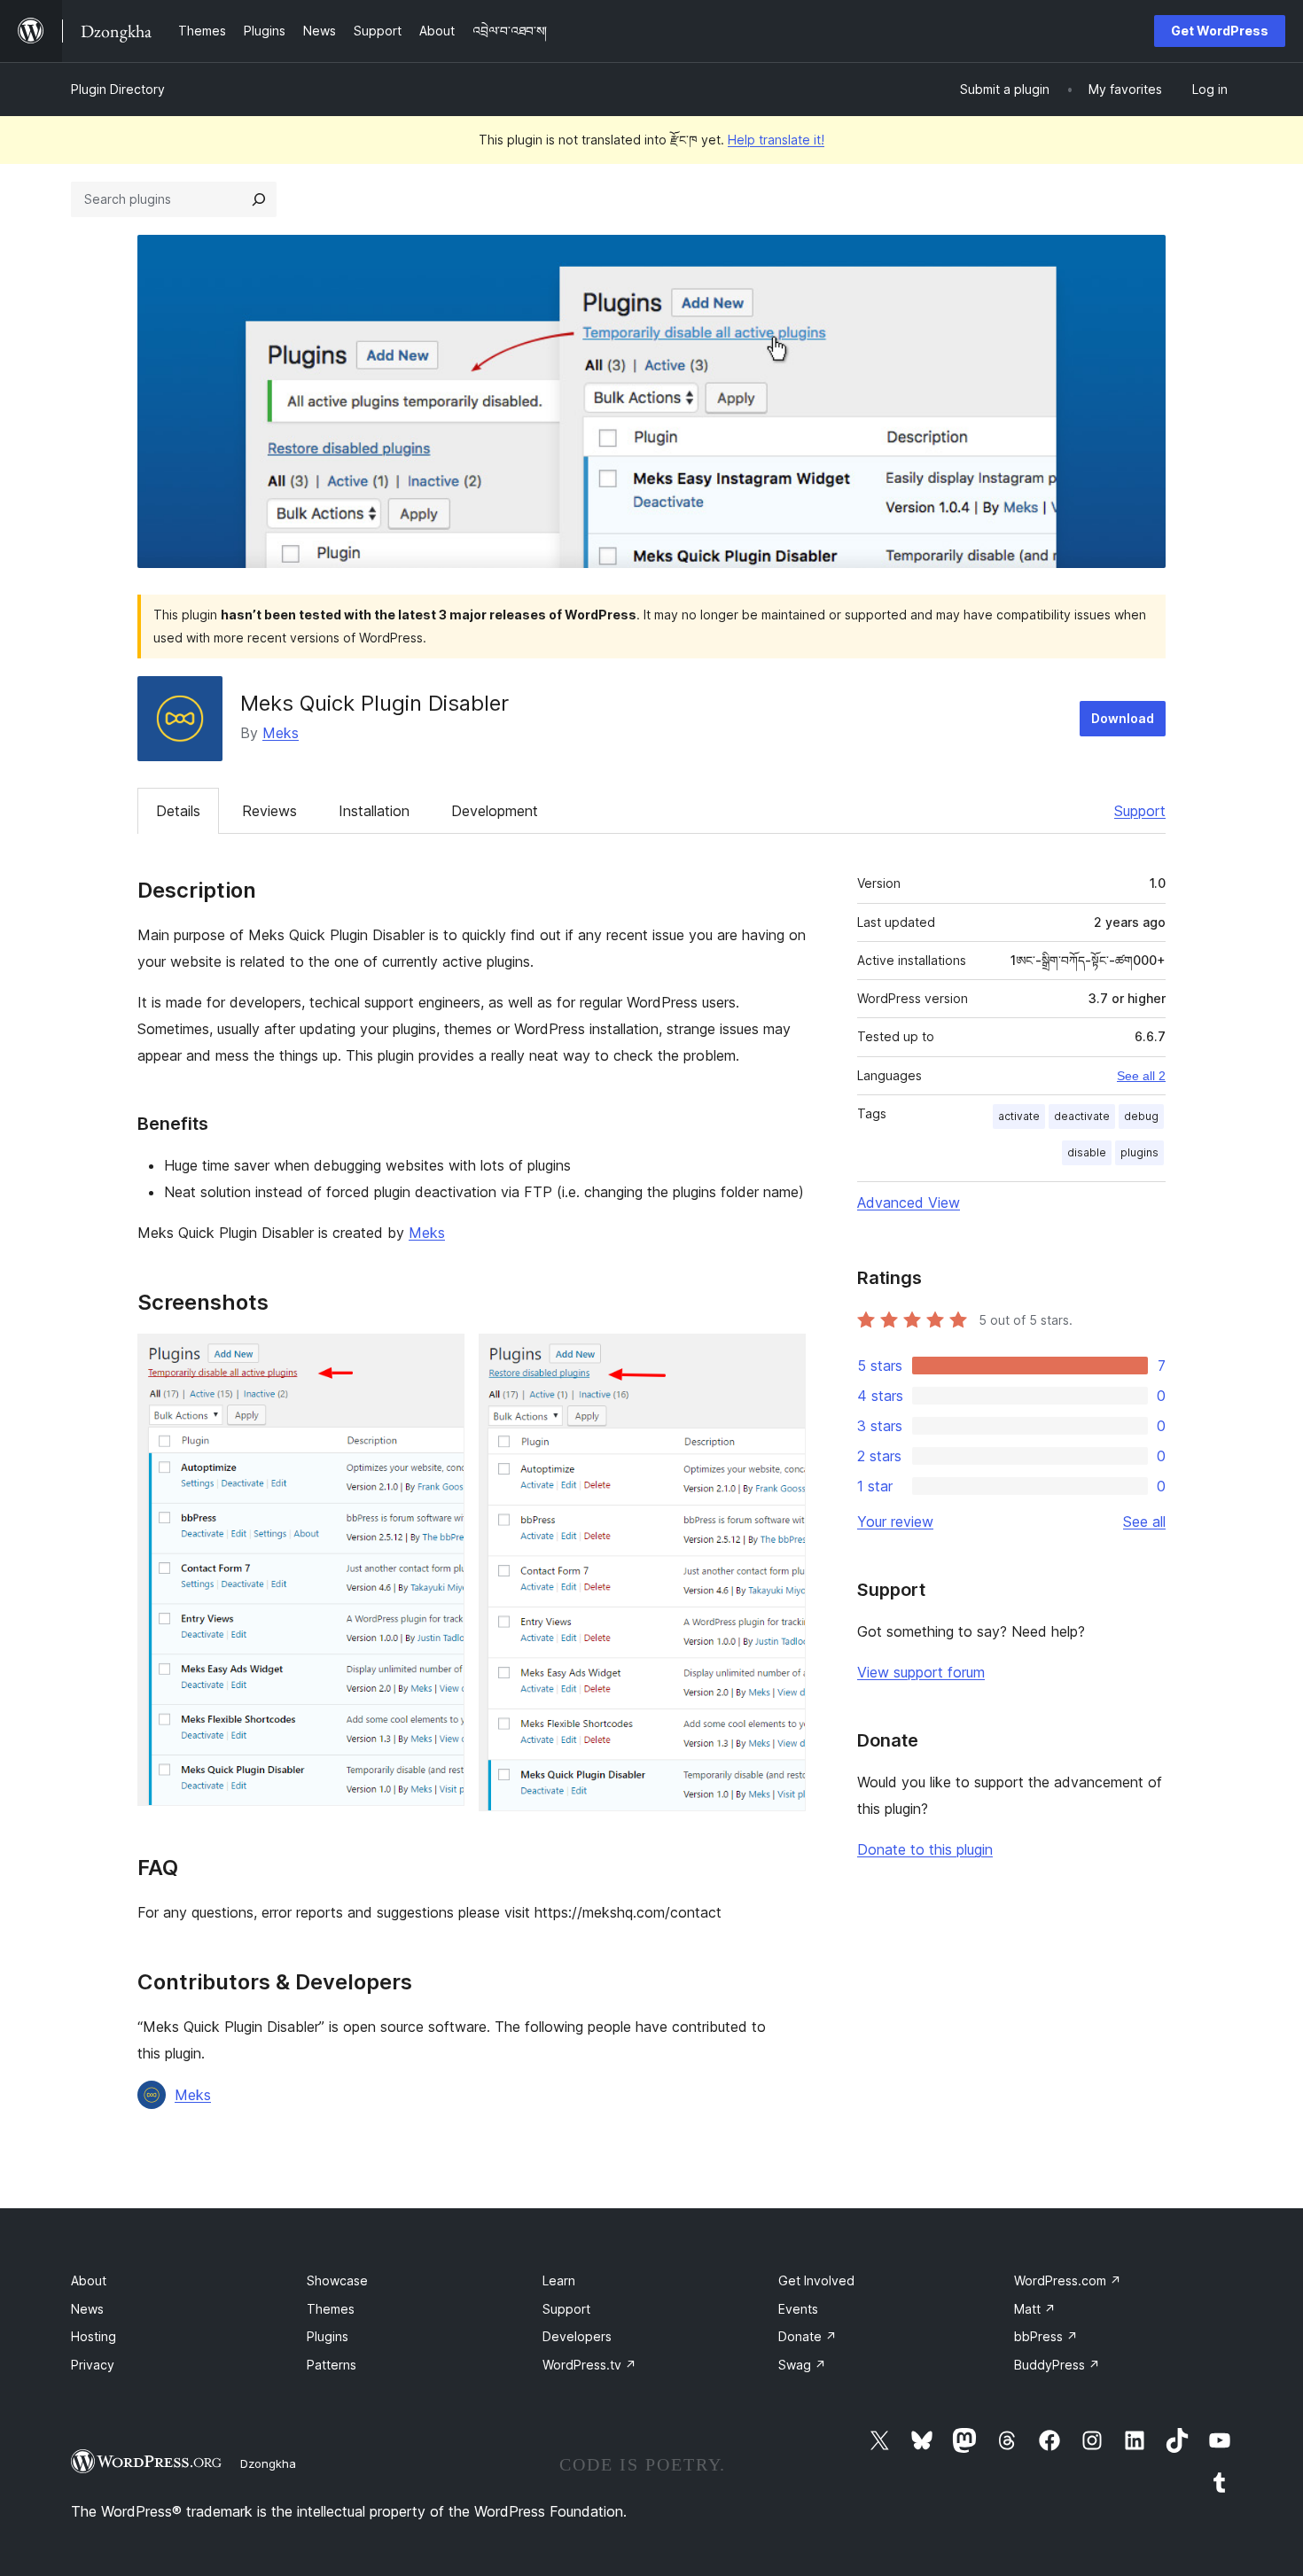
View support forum (921, 1672)
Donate (808, 2336)
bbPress (1046, 2336)
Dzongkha (268, 2463)
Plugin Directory (118, 89)
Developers (577, 2336)
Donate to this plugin (925, 1849)
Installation (374, 811)
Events (798, 2309)
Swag (802, 2365)
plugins (1139, 1152)
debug (1141, 1116)
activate (1019, 1116)
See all (1144, 1521)
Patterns (332, 2365)
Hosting (94, 2336)
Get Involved (816, 2280)
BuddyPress (1057, 2365)
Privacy (93, 2365)
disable (1087, 1152)
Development (495, 811)
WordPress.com (1068, 2280)
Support (1140, 811)
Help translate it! (776, 140)
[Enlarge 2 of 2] (782, 1358)
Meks (281, 733)
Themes (331, 2309)
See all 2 (1141, 1076)
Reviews (269, 811)
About (89, 2280)
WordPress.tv (589, 2365)
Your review (895, 1521)
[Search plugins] (259, 199)
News (87, 2309)
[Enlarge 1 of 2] (441, 1358)
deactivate (1082, 1116)
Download (1123, 718)
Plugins (328, 2336)
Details (178, 811)
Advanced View (909, 1202)
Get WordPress (1220, 31)
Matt (1035, 2309)
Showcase (337, 2280)
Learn (559, 2280)
